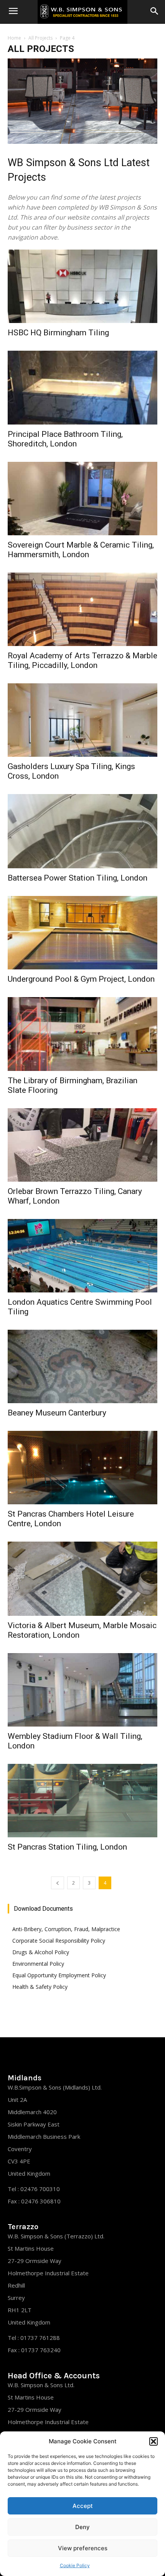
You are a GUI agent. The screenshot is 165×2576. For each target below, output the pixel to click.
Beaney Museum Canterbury (57, 1413)
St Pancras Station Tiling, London (67, 1847)
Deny (82, 2527)
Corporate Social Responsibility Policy (59, 1941)
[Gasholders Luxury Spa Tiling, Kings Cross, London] (82, 720)
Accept (83, 2506)
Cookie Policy (75, 2565)
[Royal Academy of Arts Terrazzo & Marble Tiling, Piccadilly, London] (82, 609)
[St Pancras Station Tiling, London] (82, 1801)
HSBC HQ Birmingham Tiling (58, 333)
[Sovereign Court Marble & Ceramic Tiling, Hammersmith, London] (82, 499)
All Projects (40, 38)
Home (14, 38)
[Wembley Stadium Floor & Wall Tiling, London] (82, 1690)
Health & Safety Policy (40, 1987)
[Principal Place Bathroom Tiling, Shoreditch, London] (82, 388)
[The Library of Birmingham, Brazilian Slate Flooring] (82, 1034)
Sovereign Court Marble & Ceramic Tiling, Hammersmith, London (81, 550)
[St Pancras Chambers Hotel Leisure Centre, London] (82, 1468)
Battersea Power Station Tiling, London (78, 878)
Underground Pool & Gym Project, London (81, 979)
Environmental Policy (38, 1964)
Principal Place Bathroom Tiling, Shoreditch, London (65, 439)
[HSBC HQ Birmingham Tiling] (82, 286)
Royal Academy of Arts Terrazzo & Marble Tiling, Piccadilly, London (82, 660)
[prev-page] (58, 1883)
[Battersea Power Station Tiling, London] (82, 831)
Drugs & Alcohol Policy (41, 1952)
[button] (153, 2441)
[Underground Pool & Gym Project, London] (82, 933)
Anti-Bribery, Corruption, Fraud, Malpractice (66, 1929)
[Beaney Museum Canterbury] (82, 1366)
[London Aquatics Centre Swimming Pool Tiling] (82, 1256)
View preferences (83, 2548)
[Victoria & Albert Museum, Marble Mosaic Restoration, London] (82, 1579)
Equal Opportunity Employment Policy (59, 1975)
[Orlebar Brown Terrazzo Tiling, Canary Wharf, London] (82, 1145)
